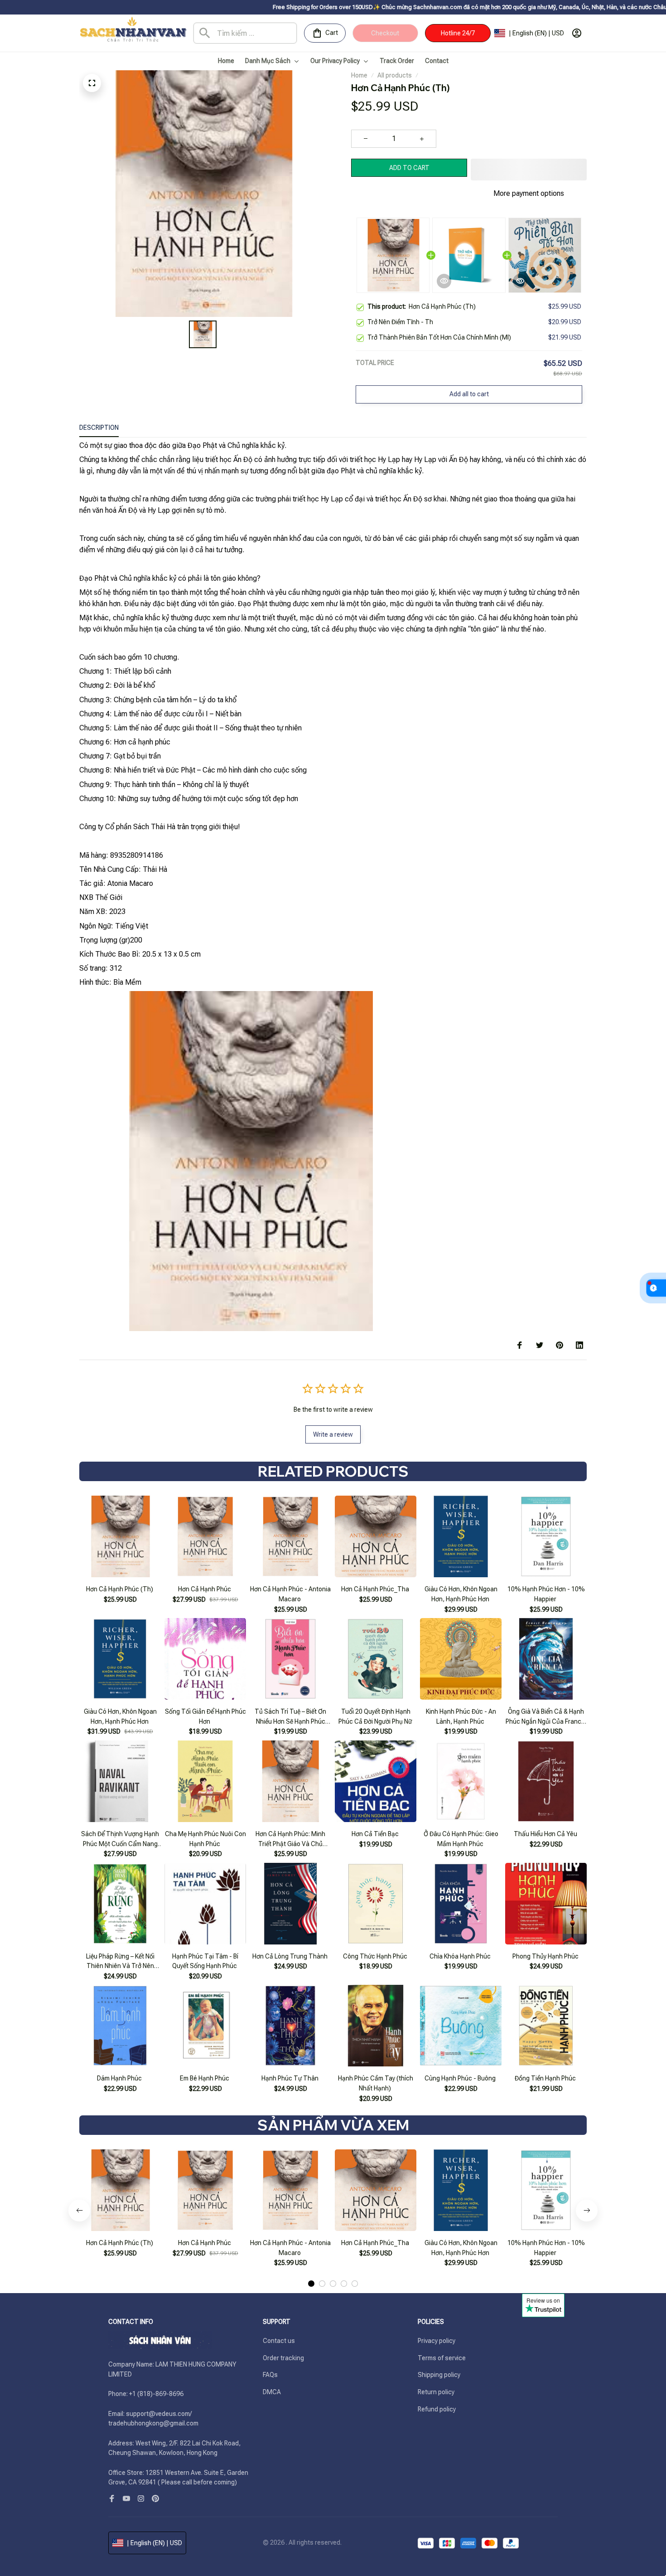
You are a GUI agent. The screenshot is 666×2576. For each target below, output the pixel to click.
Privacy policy (437, 2341)
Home (359, 75)
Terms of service (442, 2358)
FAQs (270, 2375)
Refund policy (437, 2409)
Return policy (436, 2392)
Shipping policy (439, 2375)
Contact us (279, 2341)
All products (395, 75)
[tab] (311, 2267)
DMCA (272, 2392)
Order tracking (283, 2358)
